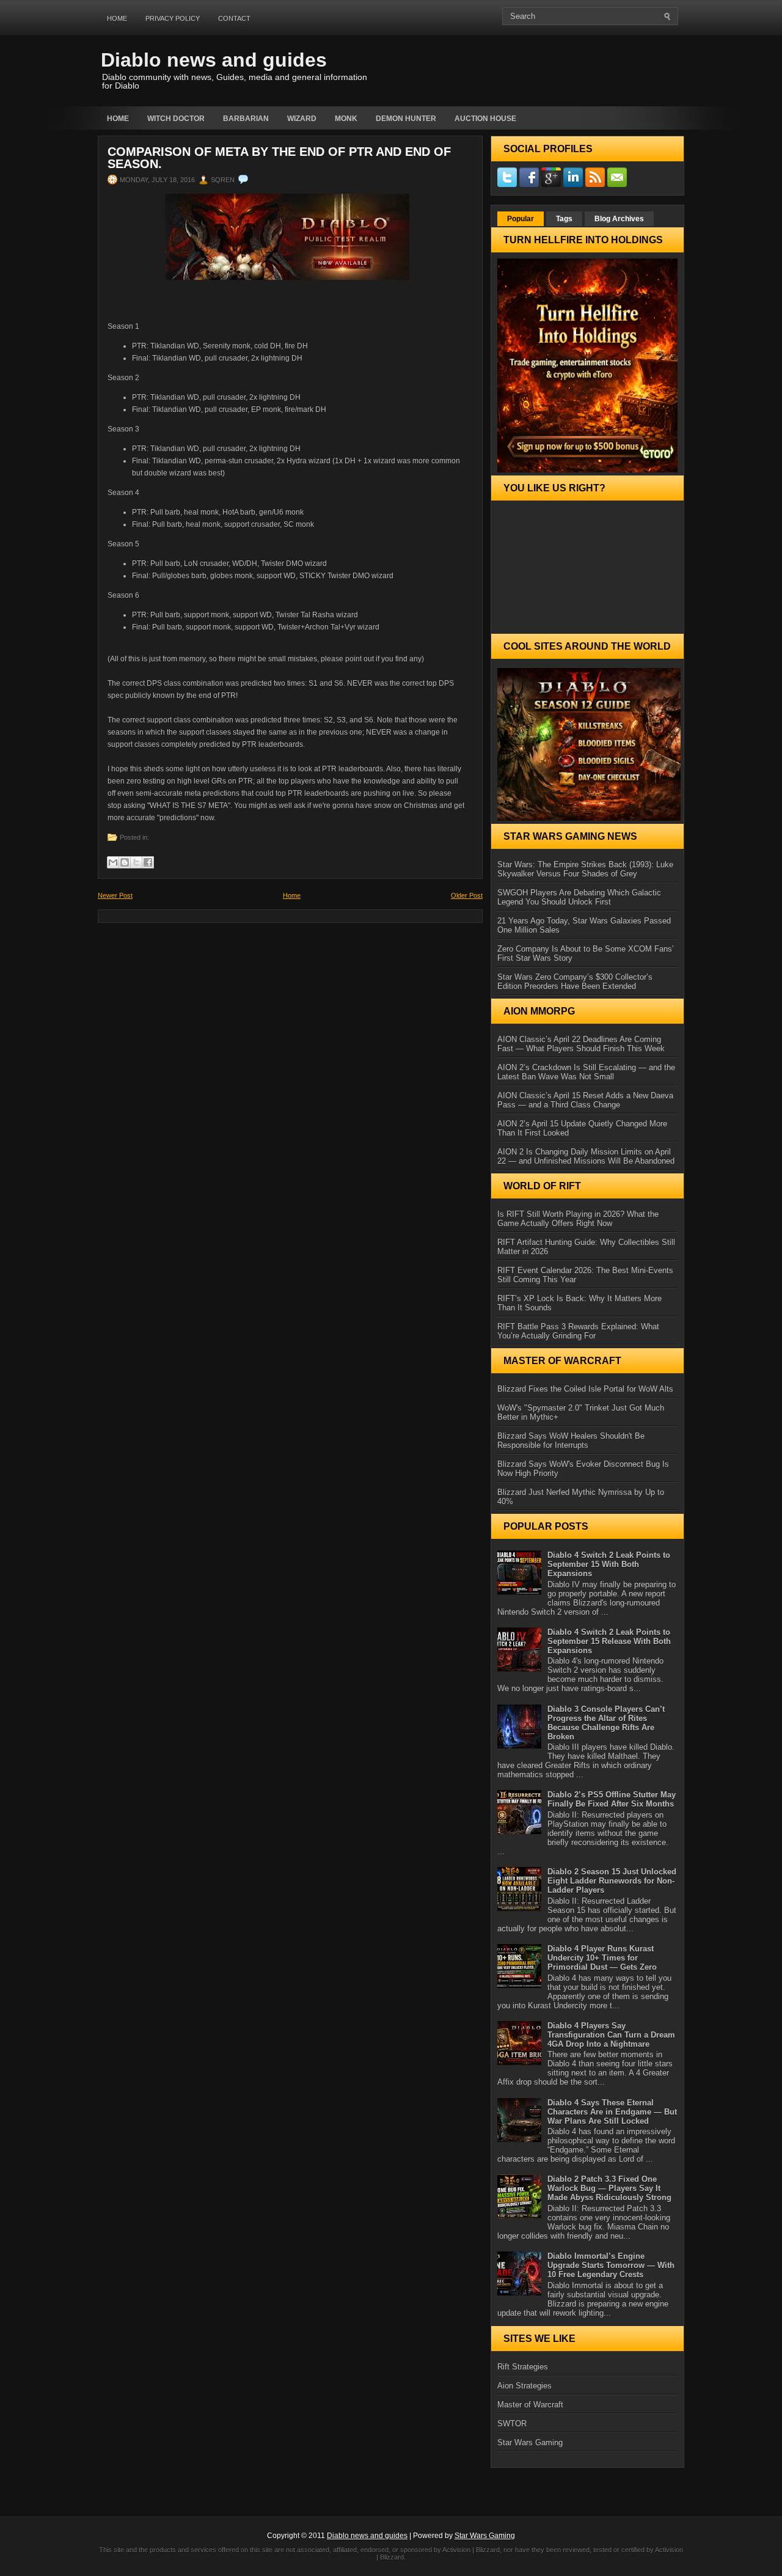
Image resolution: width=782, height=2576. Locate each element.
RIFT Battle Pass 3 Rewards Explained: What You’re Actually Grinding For (578, 1331)
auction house (485, 119)
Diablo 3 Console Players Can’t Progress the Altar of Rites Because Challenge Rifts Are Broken (606, 1723)
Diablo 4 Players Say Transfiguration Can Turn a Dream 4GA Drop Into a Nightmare (611, 2035)
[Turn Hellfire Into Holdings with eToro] (587, 365)
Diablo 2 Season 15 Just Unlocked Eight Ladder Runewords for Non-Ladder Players (612, 1881)
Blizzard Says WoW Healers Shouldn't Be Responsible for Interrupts (571, 1440)
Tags (564, 219)
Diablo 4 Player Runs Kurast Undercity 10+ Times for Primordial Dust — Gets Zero (602, 1958)
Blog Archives (619, 219)
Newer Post (115, 895)
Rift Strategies (523, 2367)
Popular (521, 219)
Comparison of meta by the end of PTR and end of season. (279, 158)
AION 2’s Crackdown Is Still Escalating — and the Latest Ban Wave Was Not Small (586, 1072)
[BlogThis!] (125, 862)
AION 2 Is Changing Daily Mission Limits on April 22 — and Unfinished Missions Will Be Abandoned (586, 1156)
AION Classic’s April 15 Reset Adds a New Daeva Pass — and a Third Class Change (585, 1100)
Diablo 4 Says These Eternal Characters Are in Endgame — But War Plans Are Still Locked (612, 2112)
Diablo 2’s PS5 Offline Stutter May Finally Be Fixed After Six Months (612, 1799)
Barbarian (246, 119)
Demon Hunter (406, 119)
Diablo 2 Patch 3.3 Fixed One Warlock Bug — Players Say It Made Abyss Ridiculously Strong (609, 2188)
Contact (234, 18)
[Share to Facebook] (148, 862)
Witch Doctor (176, 119)
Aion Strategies (524, 2386)
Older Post (467, 895)
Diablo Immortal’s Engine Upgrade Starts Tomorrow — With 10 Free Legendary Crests (611, 2265)
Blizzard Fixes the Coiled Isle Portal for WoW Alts (585, 1389)
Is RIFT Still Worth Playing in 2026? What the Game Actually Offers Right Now (578, 1219)
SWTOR (512, 2424)
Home (117, 18)
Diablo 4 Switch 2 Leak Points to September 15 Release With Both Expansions (609, 1641)
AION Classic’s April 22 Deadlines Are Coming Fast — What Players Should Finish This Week (581, 1044)
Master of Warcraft (530, 2405)
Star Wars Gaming (530, 2442)
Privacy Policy (173, 18)
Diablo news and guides (214, 60)
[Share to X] (136, 862)
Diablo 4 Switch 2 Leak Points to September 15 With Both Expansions (609, 1564)
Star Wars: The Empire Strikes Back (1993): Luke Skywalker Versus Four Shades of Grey (585, 869)
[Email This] (113, 862)
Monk (346, 119)
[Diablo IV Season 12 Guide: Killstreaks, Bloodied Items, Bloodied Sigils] (587, 744)
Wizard (302, 119)
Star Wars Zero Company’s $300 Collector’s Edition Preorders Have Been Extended (575, 982)
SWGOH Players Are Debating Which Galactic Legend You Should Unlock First (579, 897)
